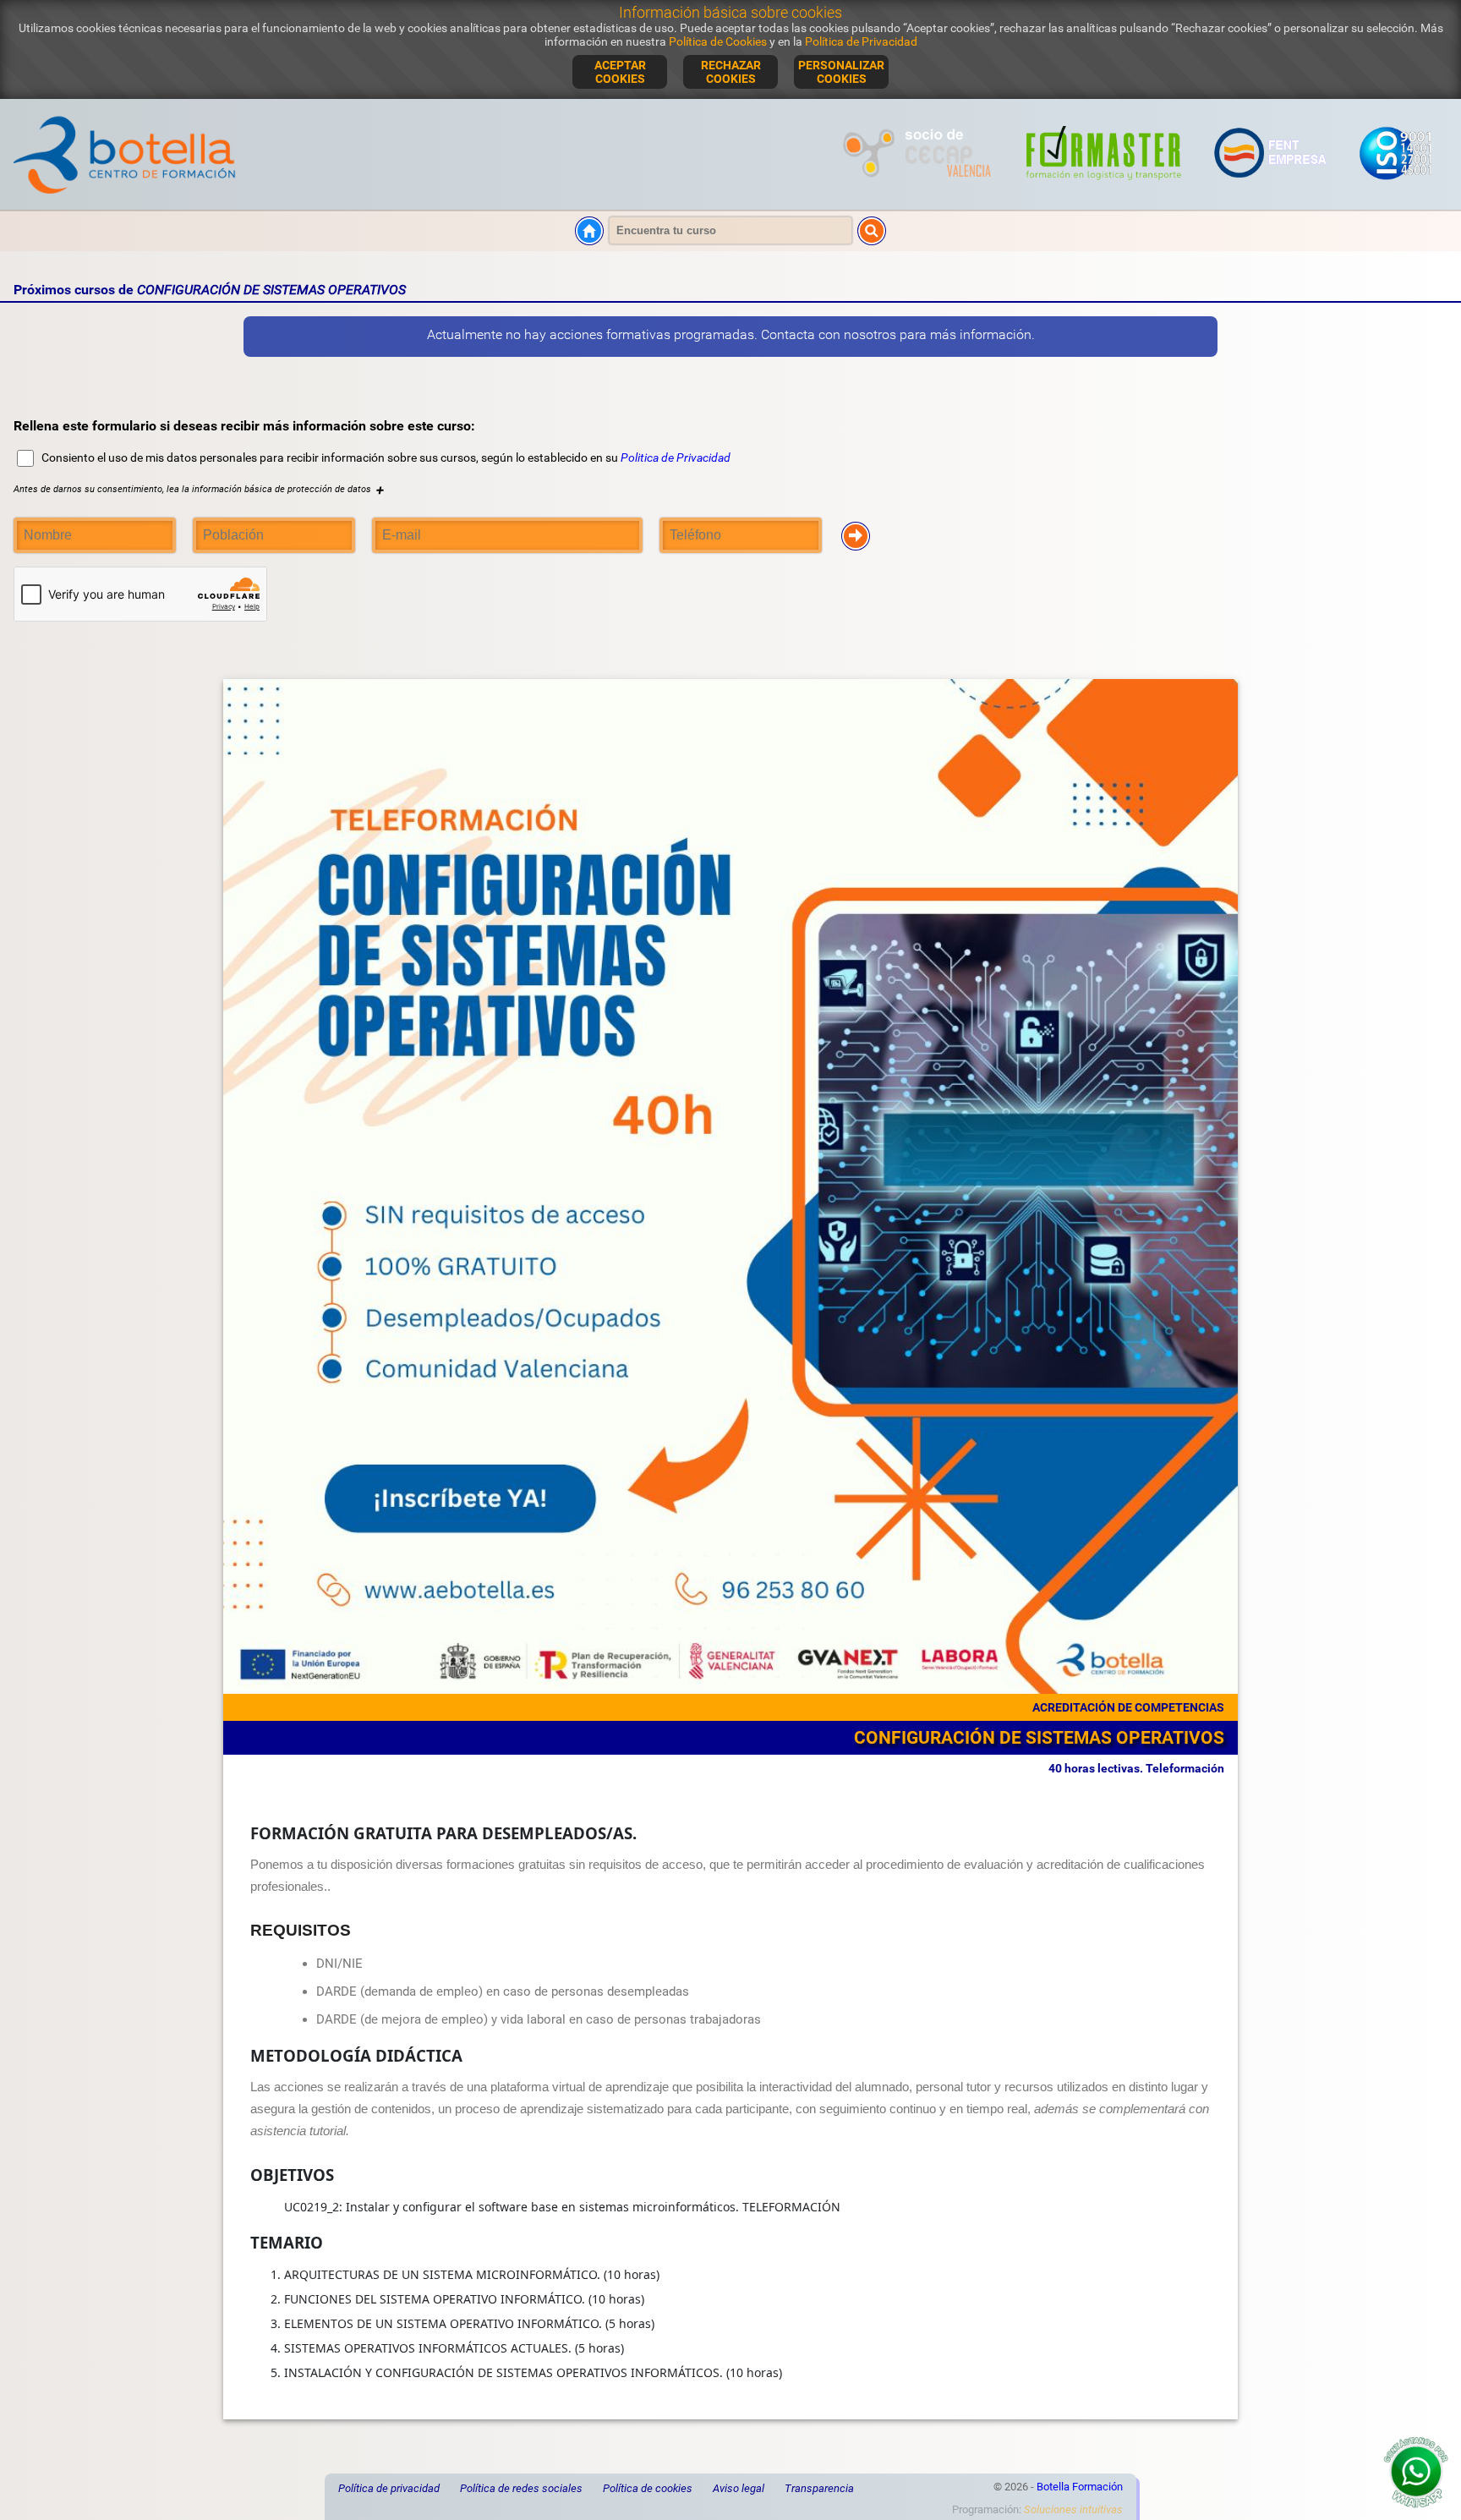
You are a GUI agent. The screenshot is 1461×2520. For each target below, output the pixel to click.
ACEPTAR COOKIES (620, 72)
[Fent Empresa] (1271, 189)
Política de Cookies (718, 41)
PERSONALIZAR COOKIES (841, 72)
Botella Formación (1080, 2487)
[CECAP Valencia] (919, 189)
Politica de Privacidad (676, 457)
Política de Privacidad (861, 41)
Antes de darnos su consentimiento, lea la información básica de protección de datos (199, 489)
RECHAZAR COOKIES (731, 72)
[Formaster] (1104, 189)
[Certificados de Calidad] (1395, 189)
